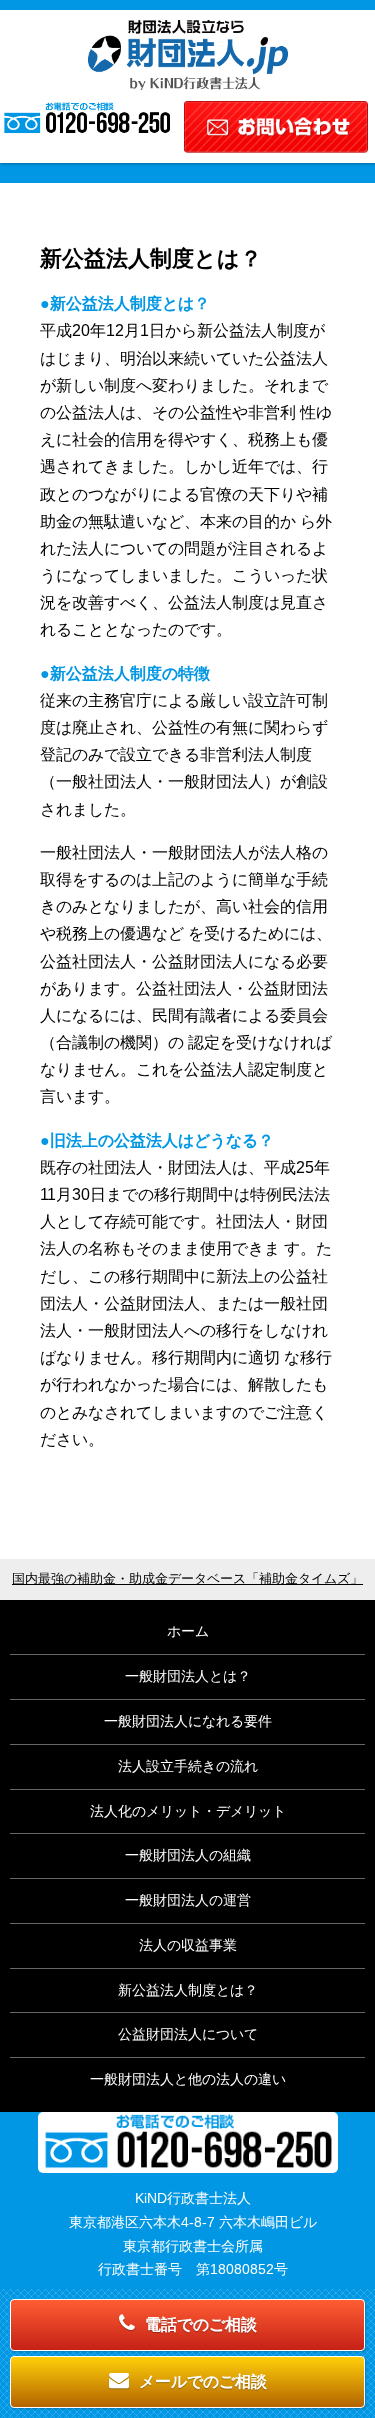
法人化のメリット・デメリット (188, 1811)
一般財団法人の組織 (188, 1855)
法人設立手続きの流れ (188, 1766)
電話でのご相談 (201, 2324)
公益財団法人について (188, 2034)
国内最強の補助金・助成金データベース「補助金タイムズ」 (187, 1579)
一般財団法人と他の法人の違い (188, 2079)
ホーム (188, 1631)
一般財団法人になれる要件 (188, 1721)
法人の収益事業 (188, 1945)
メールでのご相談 (203, 2381)
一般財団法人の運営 (188, 1900)
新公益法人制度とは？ (188, 1990)
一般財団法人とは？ (188, 1676)
